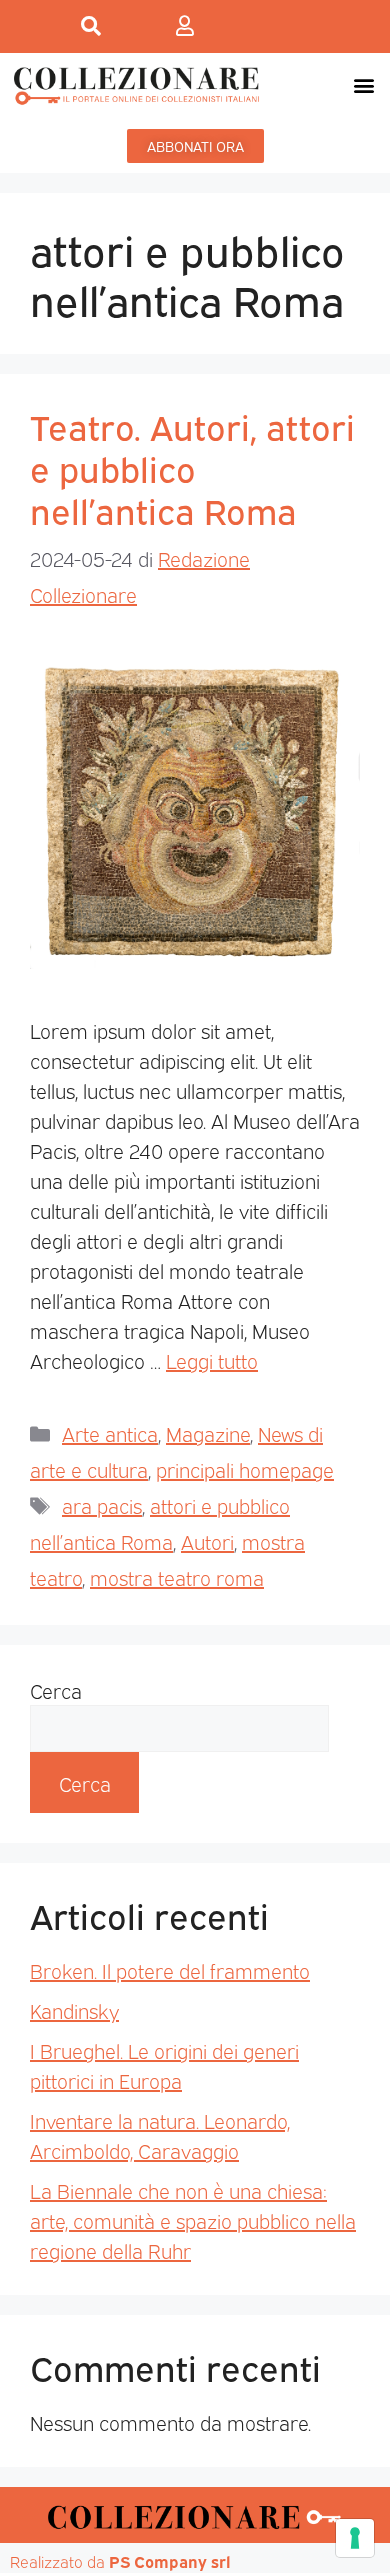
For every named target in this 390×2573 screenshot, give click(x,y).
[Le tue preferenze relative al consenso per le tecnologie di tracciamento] (355, 2538)
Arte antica (110, 1433)
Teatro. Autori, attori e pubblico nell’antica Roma (192, 467)
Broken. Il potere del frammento (170, 1970)
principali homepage (245, 1469)
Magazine (208, 1433)
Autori (207, 1541)
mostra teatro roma (177, 1577)
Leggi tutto (212, 1360)
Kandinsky (74, 2010)
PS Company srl (170, 2561)
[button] (363, 85)
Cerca (56, 1690)
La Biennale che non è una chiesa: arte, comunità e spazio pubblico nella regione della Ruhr (193, 2220)
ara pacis (102, 1505)
